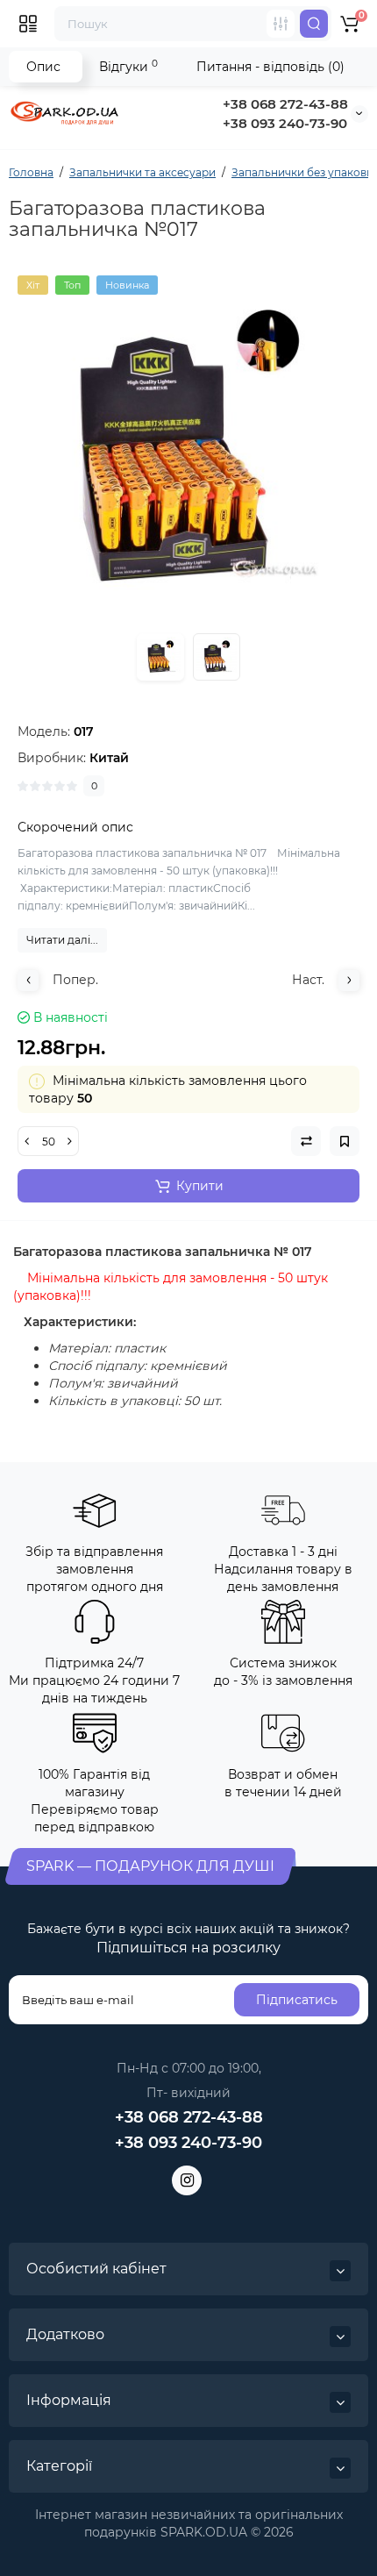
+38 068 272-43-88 (285, 104)
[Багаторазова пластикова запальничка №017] (188, 446)
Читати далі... (62, 940)
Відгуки (128, 66)
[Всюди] (281, 24)
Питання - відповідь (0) (270, 67)
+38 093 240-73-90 (285, 123)
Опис (43, 67)
